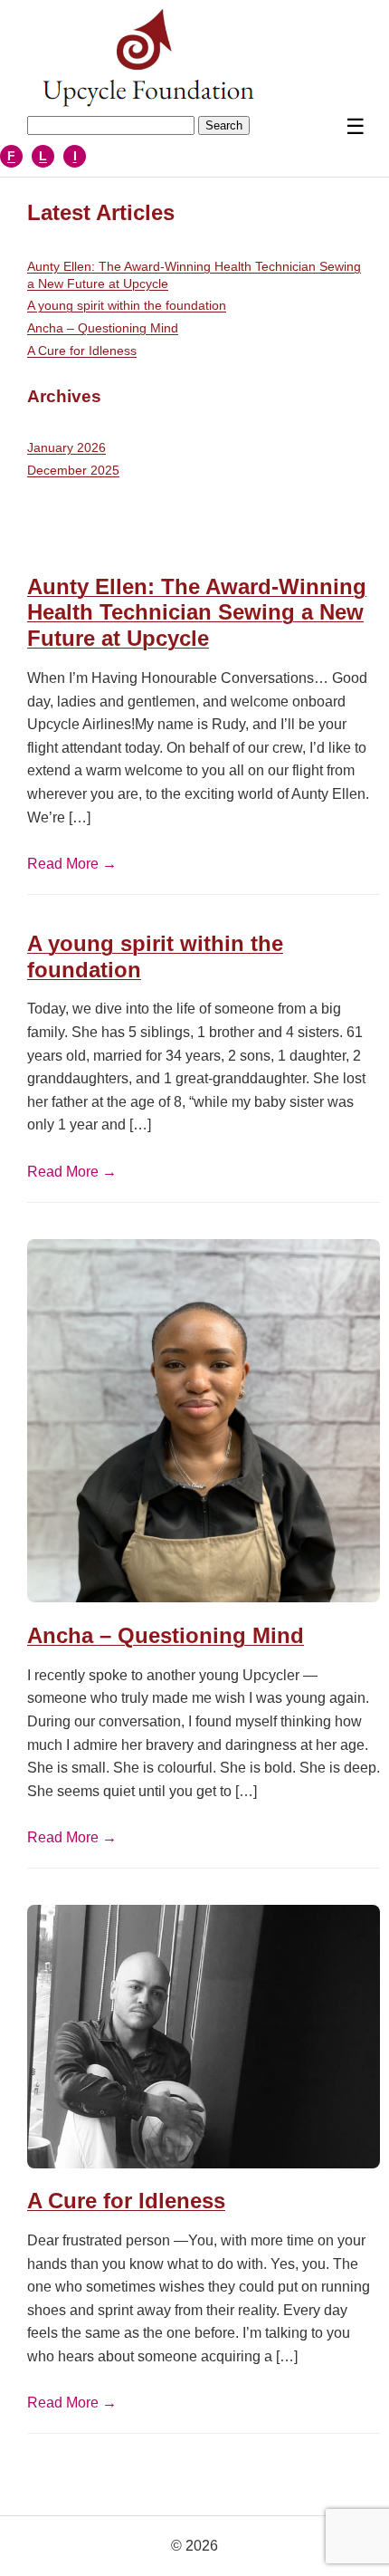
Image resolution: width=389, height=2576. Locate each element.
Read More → (72, 864)
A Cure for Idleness (82, 351)
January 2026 (66, 447)
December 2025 (73, 470)
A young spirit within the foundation (127, 305)
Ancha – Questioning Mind (103, 328)
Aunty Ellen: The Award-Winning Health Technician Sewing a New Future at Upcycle (194, 275)
